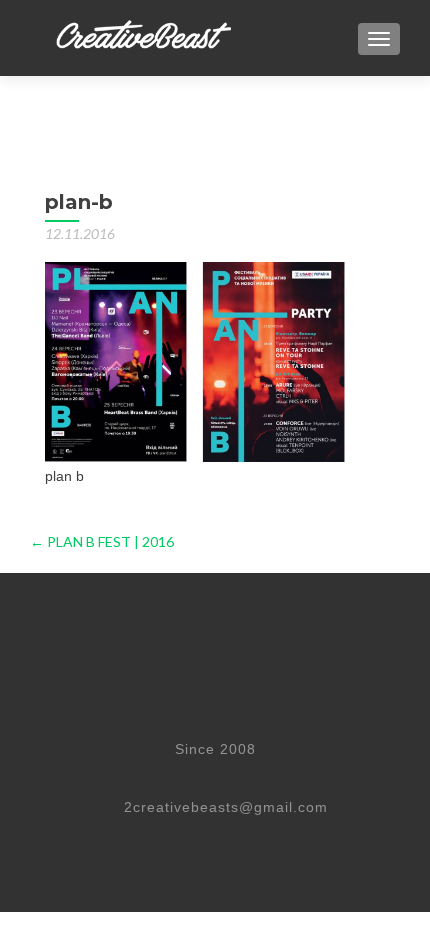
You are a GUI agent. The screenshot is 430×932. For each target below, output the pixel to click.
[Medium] (293, 776)
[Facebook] (115, 776)
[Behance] (248, 776)
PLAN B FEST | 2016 (102, 541)
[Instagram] (337, 776)
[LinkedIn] (204, 776)
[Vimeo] (160, 776)
